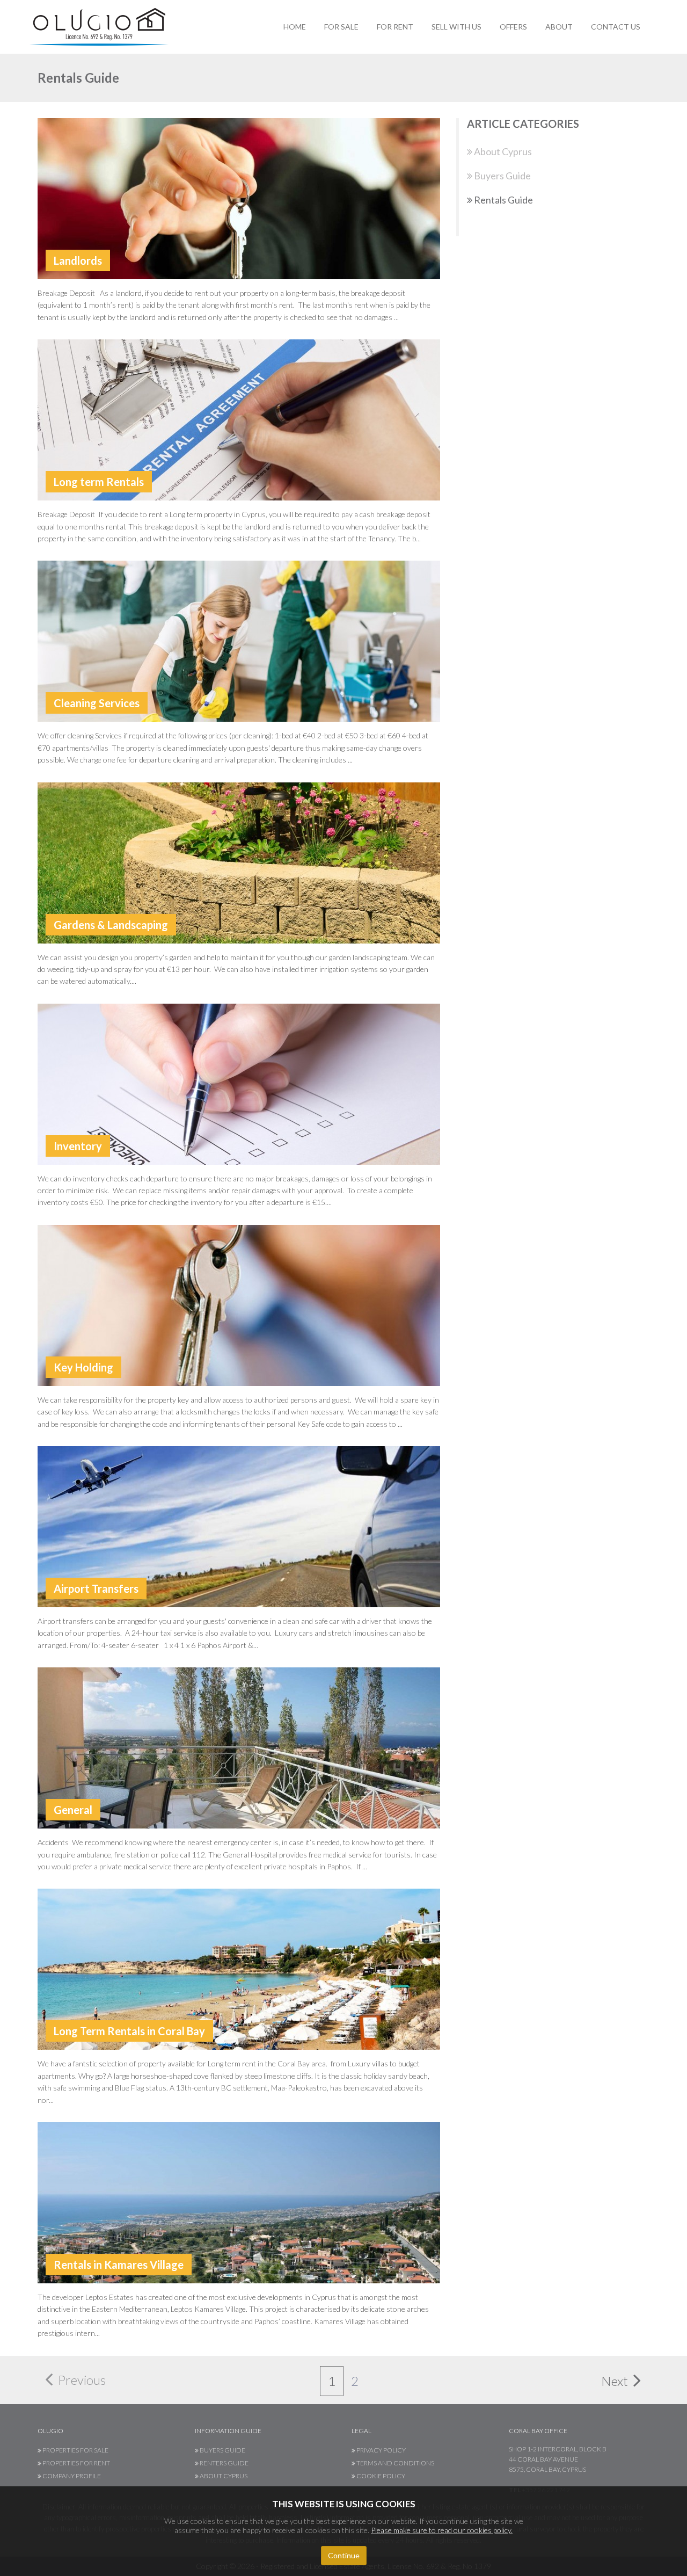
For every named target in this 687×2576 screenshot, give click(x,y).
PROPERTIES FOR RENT (76, 2463)
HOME (295, 27)
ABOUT (559, 27)
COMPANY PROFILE (71, 2476)
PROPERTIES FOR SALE (75, 2450)
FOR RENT (395, 27)
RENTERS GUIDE (224, 2463)
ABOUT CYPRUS (223, 2476)
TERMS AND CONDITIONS (395, 2463)
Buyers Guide (502, 176)
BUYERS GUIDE (222, 2450)
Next (616, 2381)
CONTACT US (616, 27)
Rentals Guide (503, 200)
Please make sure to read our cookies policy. (442, 2530)
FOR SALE (341, 27)
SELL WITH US (456, 27)
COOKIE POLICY (380, 2476)
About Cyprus (502, 151)
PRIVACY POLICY (381, 2450)
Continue (344, 2555)
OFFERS (513, 27)
